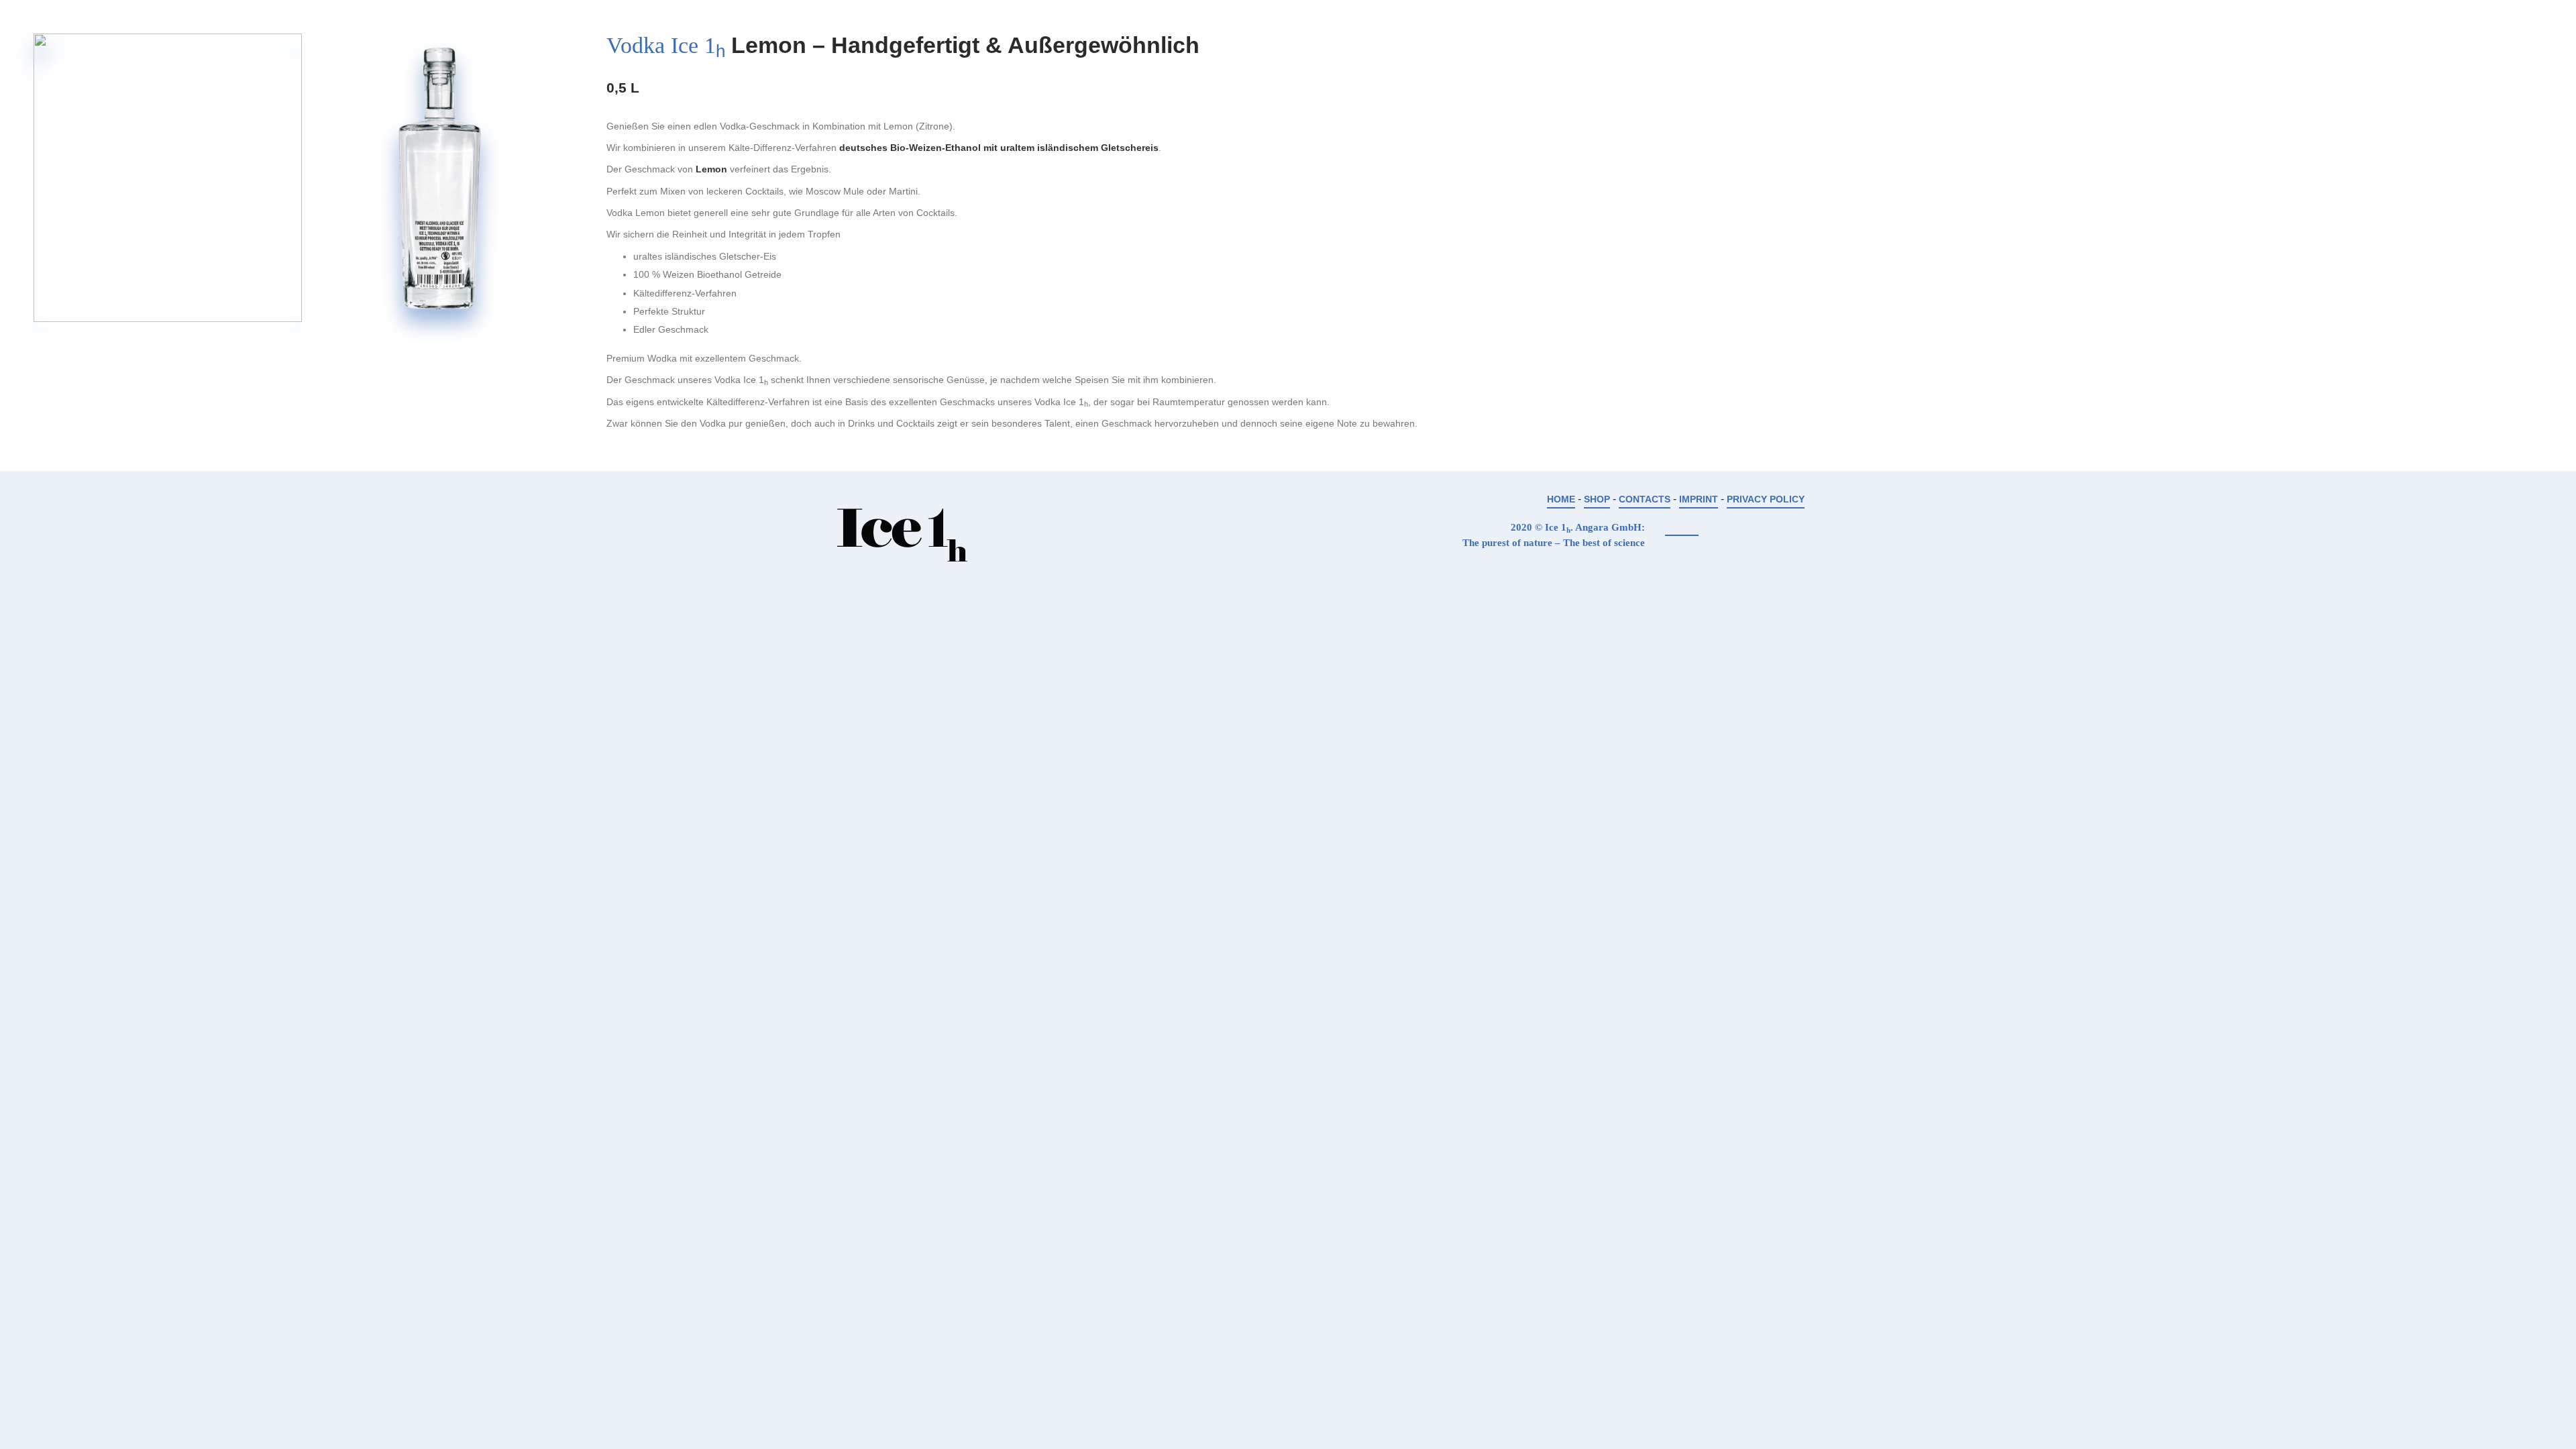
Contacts (1645, 499)
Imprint (1699, 499)
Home (1561, 499)
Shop (1597, 499)
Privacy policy (1766, 499)
